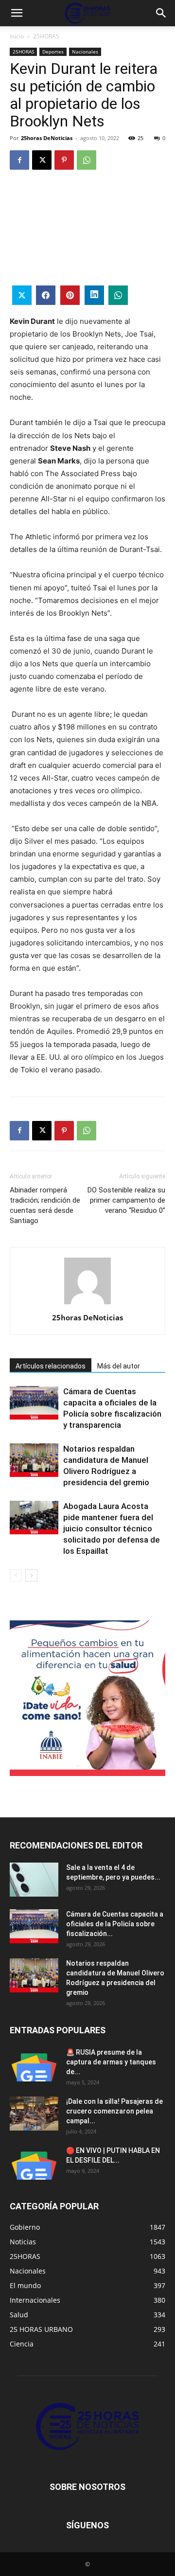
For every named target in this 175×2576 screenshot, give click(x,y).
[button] (17, 13)
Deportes (53, 52)
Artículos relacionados (51, 1366)
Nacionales (85, 52)
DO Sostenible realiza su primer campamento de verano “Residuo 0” (126, 1200)
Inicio (17, 36)
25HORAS (46, 36)
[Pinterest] (64, 160)
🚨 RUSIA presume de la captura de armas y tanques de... (111, 2062)
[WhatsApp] (87, 160)
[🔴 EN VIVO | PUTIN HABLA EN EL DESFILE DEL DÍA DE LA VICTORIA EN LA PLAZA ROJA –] (34, 2163)
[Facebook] (19, 160)
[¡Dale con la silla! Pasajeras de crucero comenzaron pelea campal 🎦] (34, 2114)
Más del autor (119, 1366)
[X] (42, 160)
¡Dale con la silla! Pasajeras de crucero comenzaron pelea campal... (114, 2111)
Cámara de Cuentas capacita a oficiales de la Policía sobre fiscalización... (115, 1924)
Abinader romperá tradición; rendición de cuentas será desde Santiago (45, 1205)
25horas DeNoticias (47, 138)
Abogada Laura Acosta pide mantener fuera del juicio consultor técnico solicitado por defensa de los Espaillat (112, 1528)
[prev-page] (16, 1575)
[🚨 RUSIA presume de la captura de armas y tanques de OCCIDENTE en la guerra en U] (34, 2064)
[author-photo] (87, 1304)
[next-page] (31, 1575)
